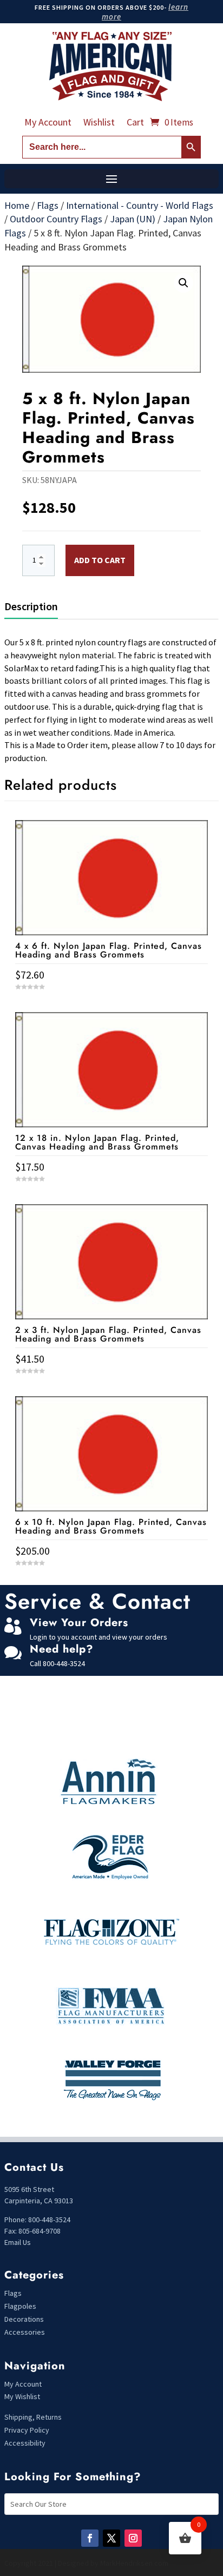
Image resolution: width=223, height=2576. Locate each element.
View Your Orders (79, 1623)
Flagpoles (21, 2306)
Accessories (25, 2332)
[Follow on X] (111, 2538)
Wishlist (99, 123)
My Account (48, 123)
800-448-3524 (64, 1663)
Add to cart (100, 560)
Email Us (18, 2242)
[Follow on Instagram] (133, 2538)
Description (31, 606)
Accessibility (25, 2443)
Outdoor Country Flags (56, 219)
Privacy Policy (27, 2430)
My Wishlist (22, 2396)
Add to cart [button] (111, 1583)
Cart (135, 123)
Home (17, 205)
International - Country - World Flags (140, 205)
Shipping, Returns (33, 2417)
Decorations (24, 2319)
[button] (183, 283)
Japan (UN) (133, 219)
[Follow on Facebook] (90, 2538)
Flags (48, 205)
